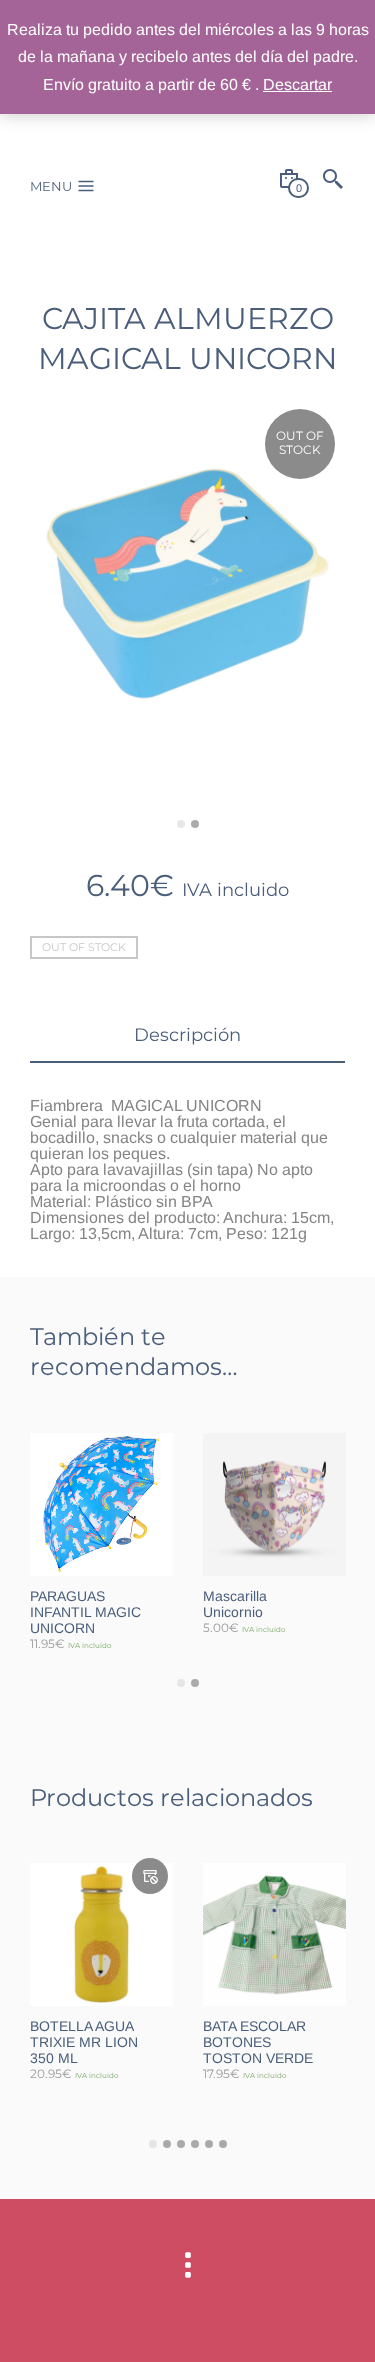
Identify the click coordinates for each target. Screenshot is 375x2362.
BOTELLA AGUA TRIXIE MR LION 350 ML (84, 2042)
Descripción (187, 1035)
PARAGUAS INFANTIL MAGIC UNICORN (85, 1612)
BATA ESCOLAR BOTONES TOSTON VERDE (258, 2042)
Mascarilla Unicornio (235, 1604)
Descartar (297, 84)
